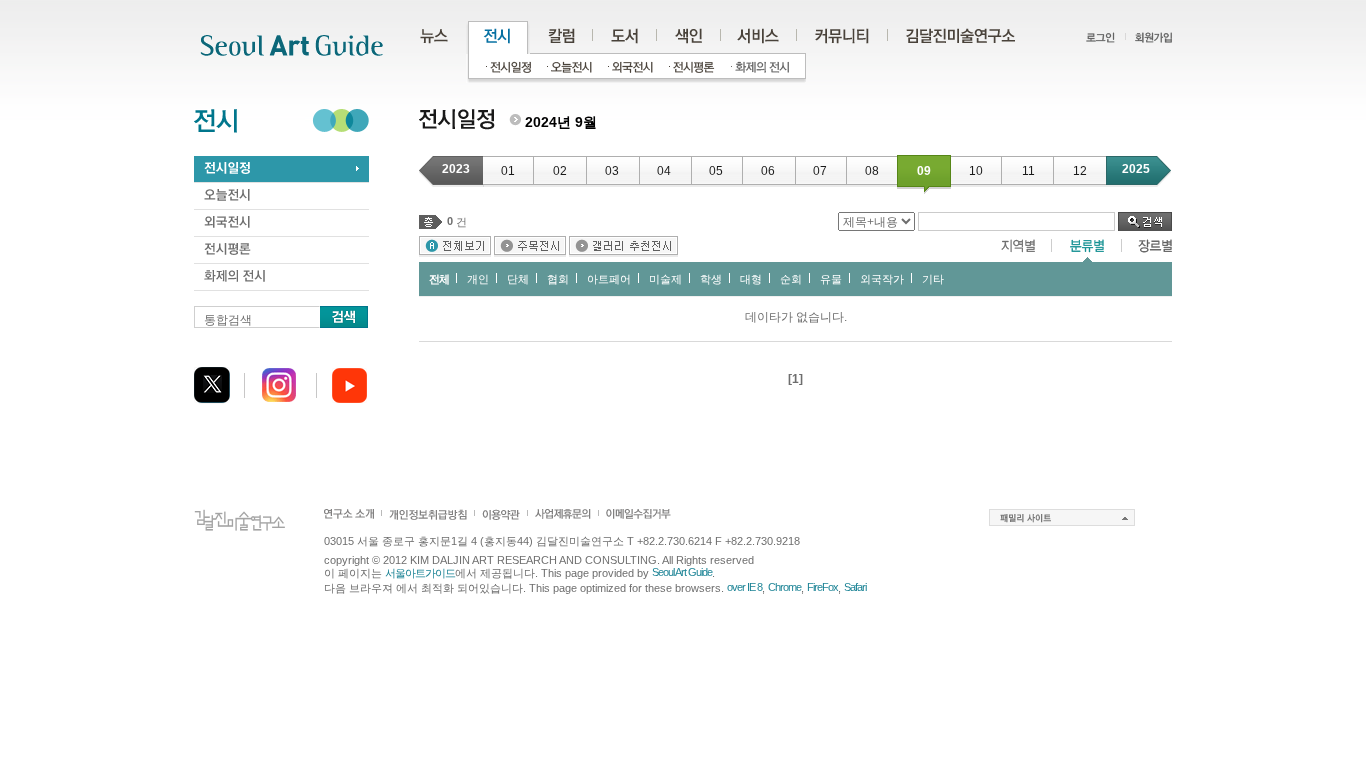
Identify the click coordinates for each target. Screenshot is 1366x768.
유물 (831, 279)
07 (820, 171)
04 (664, 171)
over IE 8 (744, 587)
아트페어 (609, 279)
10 (976, 171)
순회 (791, 279)
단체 (518, 279)
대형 (751, 279)
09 (924, 171)
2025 (1136, 169)
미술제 (665, 279)
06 (768, 171)
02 (560, 171)
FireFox (822, 587)
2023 (456, 169)
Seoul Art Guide (682, 572)
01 (508, 171)
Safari (855, 587)
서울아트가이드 (420, 573)
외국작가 (882, 279)
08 (872, 171)
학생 (711, 279)
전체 (439, 279)
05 (716, 171)
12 (1080, 171)
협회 (558, 279)
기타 (933, 279)
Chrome (784, 587)
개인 (478, 279)
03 (612, 171)
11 (1028, 171)
